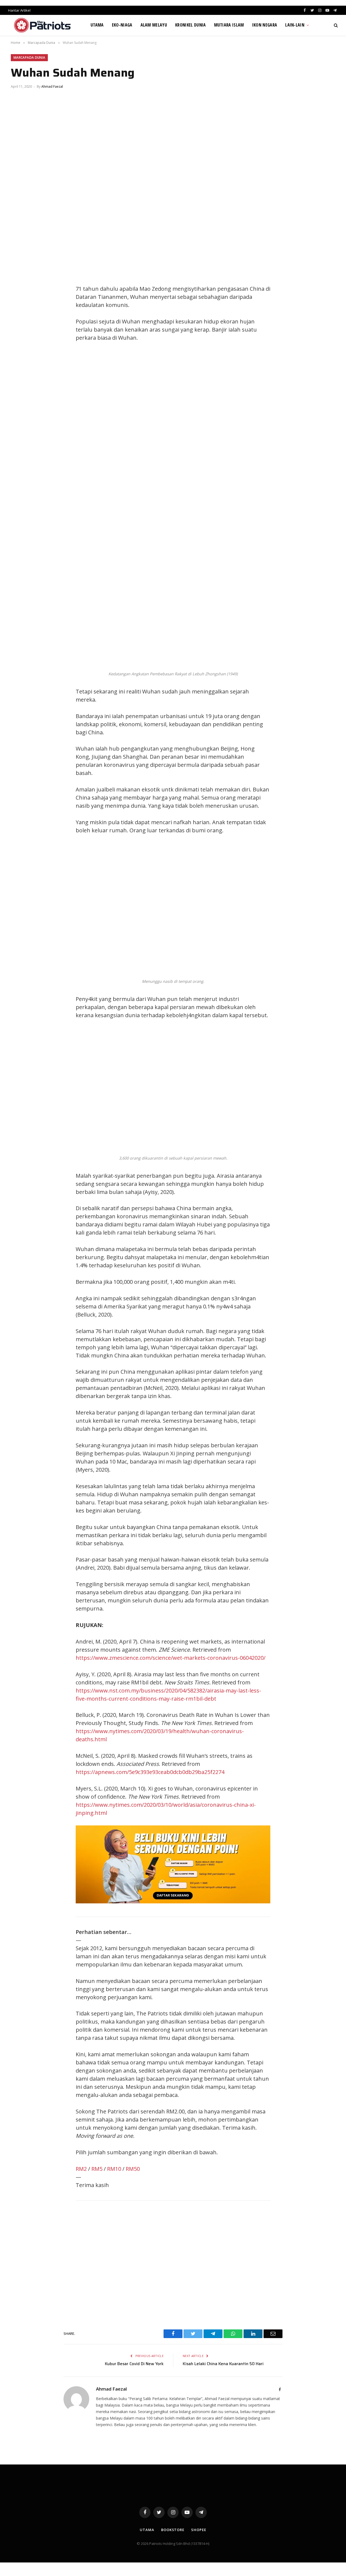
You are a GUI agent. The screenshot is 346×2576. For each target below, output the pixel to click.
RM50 (133, 2169)
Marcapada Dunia (29, 58)
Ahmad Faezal (52, 86)
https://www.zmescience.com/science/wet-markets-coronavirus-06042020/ (171, 1658)
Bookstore (173, 2530)
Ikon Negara (265, 25)
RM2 (81, 2169)
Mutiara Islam (229, 25)
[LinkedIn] (20, 302)
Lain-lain (295, 25)
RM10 (114, 2169)
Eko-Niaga (122, 25)
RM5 (97, 2169)
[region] (224, 436)
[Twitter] (20, 290)
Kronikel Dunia (190, 25)
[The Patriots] (43, 25)
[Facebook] (20, 278)
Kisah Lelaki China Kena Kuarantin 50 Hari (223, 2364)
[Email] (20, 327)
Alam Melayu (154, 25)
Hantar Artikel (19, 10)
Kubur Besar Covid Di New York (134, 2364)
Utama (97, 25)
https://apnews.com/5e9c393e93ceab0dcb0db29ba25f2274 (150, 1772)
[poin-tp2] (173, 1901)
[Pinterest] (20, 315)
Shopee (199, 2530)
